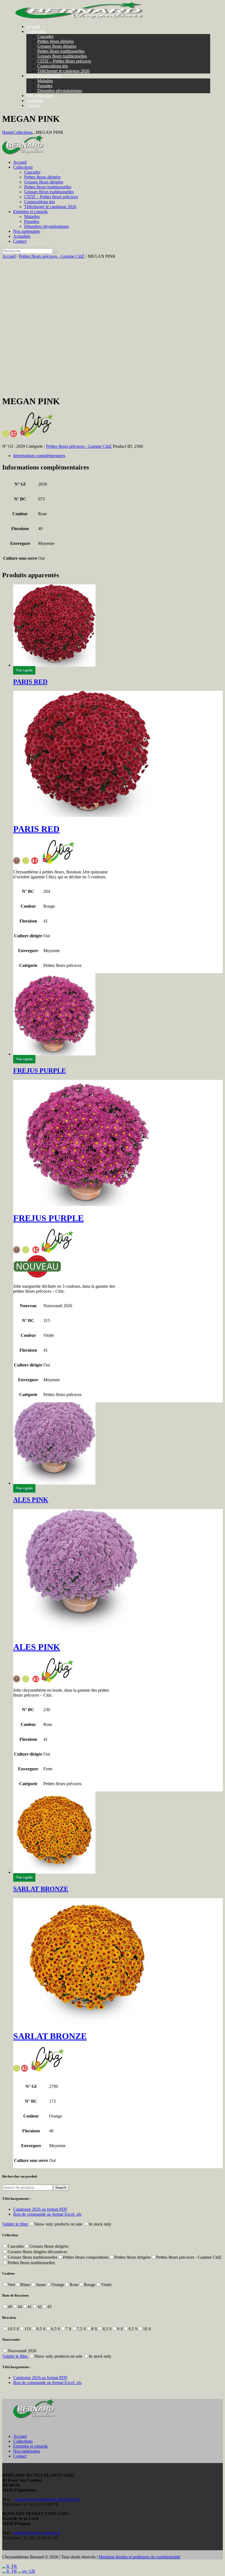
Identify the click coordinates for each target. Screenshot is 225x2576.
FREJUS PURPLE (40, 1071)
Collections (23, 132)
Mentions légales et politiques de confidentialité (139, 2557)
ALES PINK (31, 1500)
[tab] (118, 456)
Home (8, 132)
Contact (20, 2456)
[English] (27, 2571)
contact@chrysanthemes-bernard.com (47, 2499)
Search (61, 2188)
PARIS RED (30, 682)
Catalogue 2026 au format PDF (40, 2209)
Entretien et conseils (30, 2446)
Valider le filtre (16, 2224)
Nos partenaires (27, 2451)
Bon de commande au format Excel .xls (47, 2214)
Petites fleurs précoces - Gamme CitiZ (52, 256)
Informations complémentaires (39, 456)
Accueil (9, 256)
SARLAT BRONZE (41, 1889)
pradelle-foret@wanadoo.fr (37, 2533)
